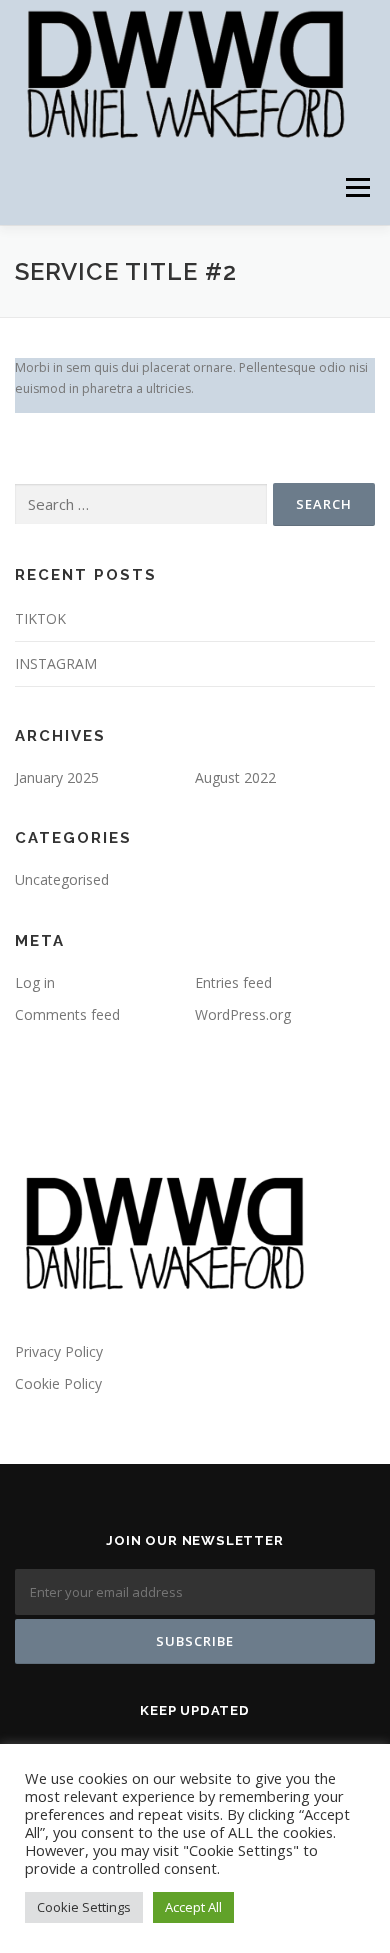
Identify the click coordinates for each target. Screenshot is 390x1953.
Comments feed (67, 1014)
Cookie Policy (58, 1383)
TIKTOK (40, 618)
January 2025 (57, 777)
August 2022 (235, 777)
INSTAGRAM (56, 663)
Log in (35, 982)
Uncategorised (62, 879)
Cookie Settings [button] (84, 1907)
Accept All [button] (193, 1907)
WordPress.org (243, 1014)
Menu (356, 187)
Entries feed (233, 982)
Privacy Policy (59, 1351)
